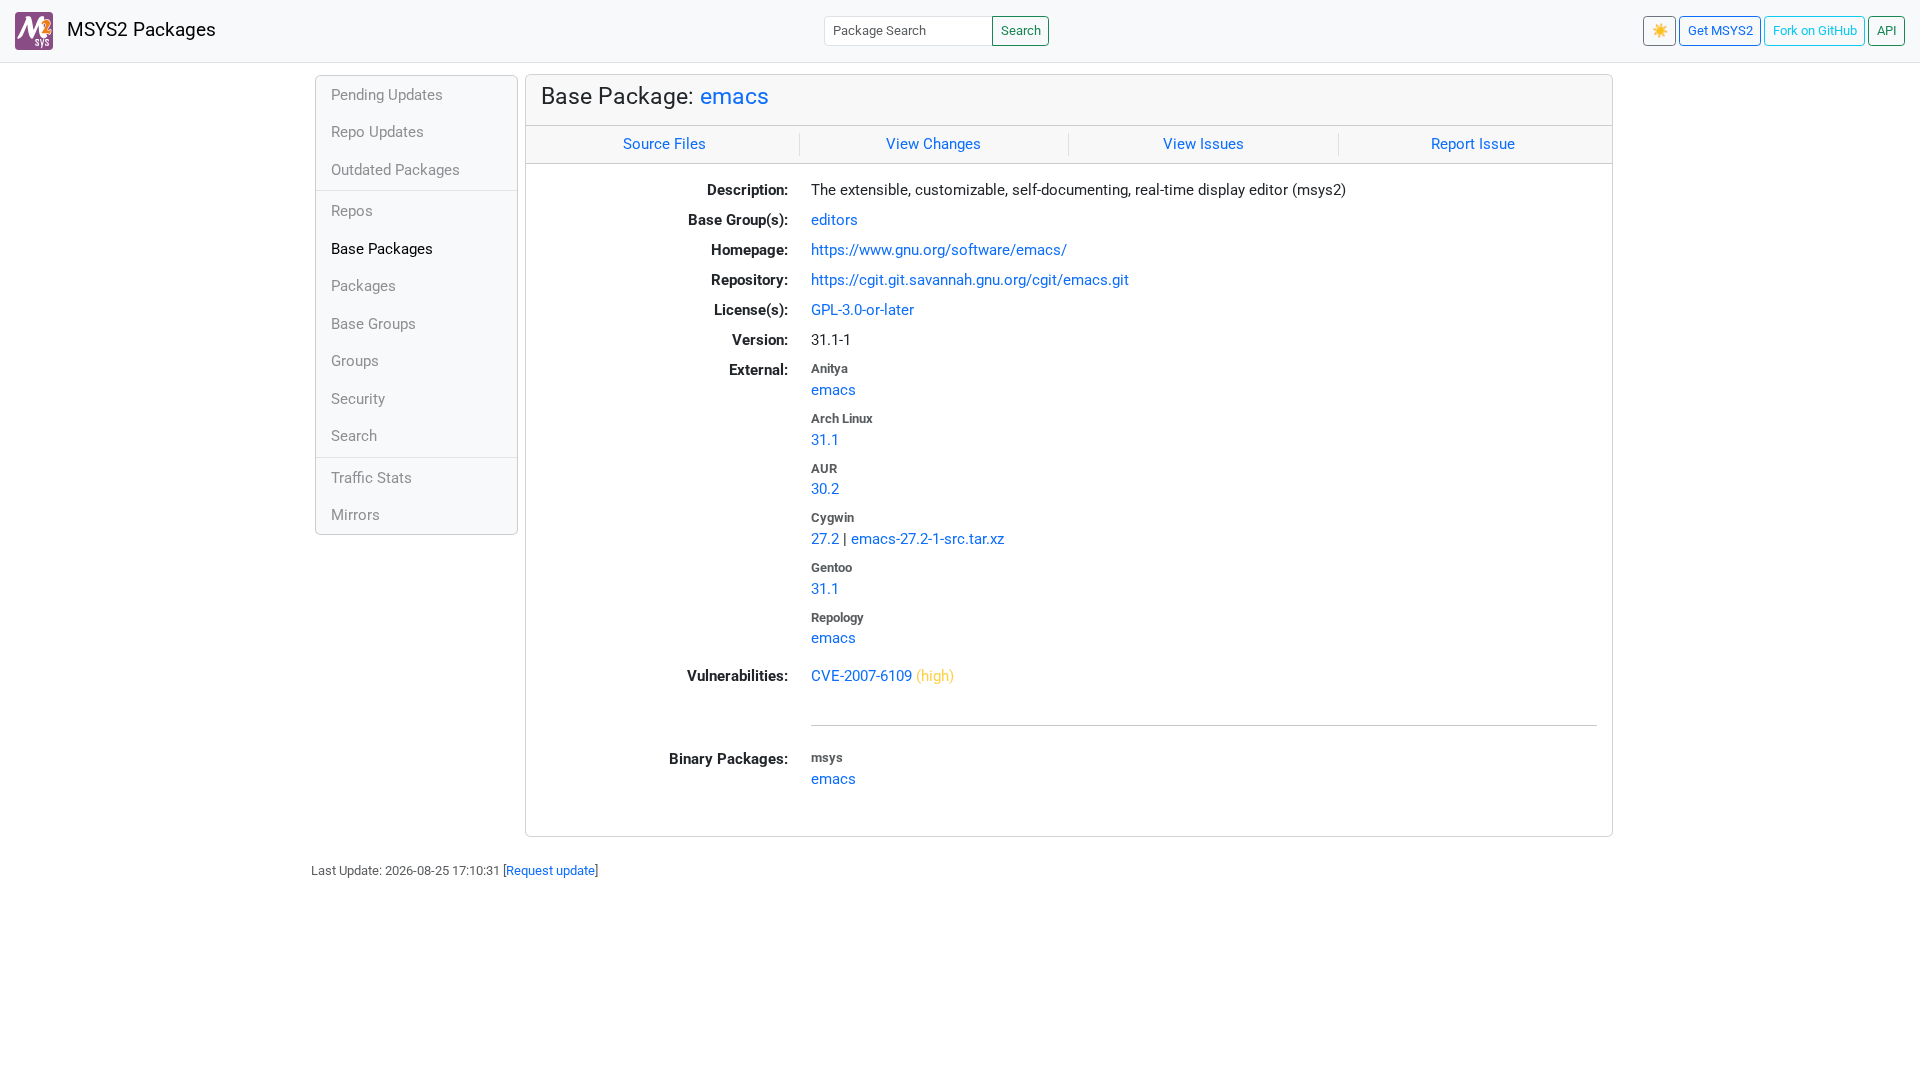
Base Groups (373, 324)
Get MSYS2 (1720, 30)
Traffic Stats (371, 478)
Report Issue (1473, 144)
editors (834, 220)
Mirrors (355, 515)
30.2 (825, 489)
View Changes (933, 144)
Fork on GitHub (1815, 30)
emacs (734, 96)
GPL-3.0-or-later (862, 310)
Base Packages (382, 249)
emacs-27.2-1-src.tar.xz (927, 539)
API (1887, 30)
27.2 (825, 539)
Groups (355, 361)
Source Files (664, 144)
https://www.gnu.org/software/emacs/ (939, 250)
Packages (363, 286)
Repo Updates (377, 132)
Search (1021, 30)
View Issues (1203, 144)
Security (358, 399)
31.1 (825, 440)
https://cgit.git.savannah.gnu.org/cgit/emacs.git (970, 280)
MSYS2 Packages (139, 30)
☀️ (1660, 30)
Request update (550, 870)
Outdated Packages (395, 170)
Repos (352, 211)
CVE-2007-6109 (861, 676)
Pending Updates (387, 95)
